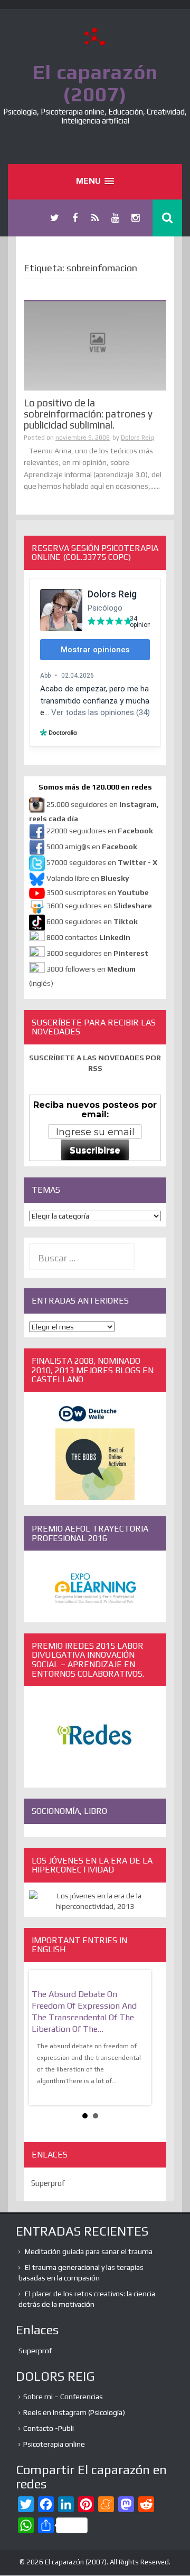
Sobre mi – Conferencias (63, 2397)
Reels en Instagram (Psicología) (74, 2412)
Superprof (48, 2183)
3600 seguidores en (99, 906)
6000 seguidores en (92, 921)
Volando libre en (88, 878)
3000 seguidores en (97, 953)
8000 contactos (88, 937)
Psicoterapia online (54, 2444)
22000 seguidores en (100, 831)
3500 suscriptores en (98, 892)
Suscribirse (95, 1150)
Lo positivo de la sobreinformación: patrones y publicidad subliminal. (88, 414)
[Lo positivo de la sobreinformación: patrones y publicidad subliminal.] (95, 345)
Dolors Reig (137, 438)
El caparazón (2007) (95, 83)
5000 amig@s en (92, 847)
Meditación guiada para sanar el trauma (89, 2251)
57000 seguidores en (101, 862)
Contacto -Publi (49, 2428)
